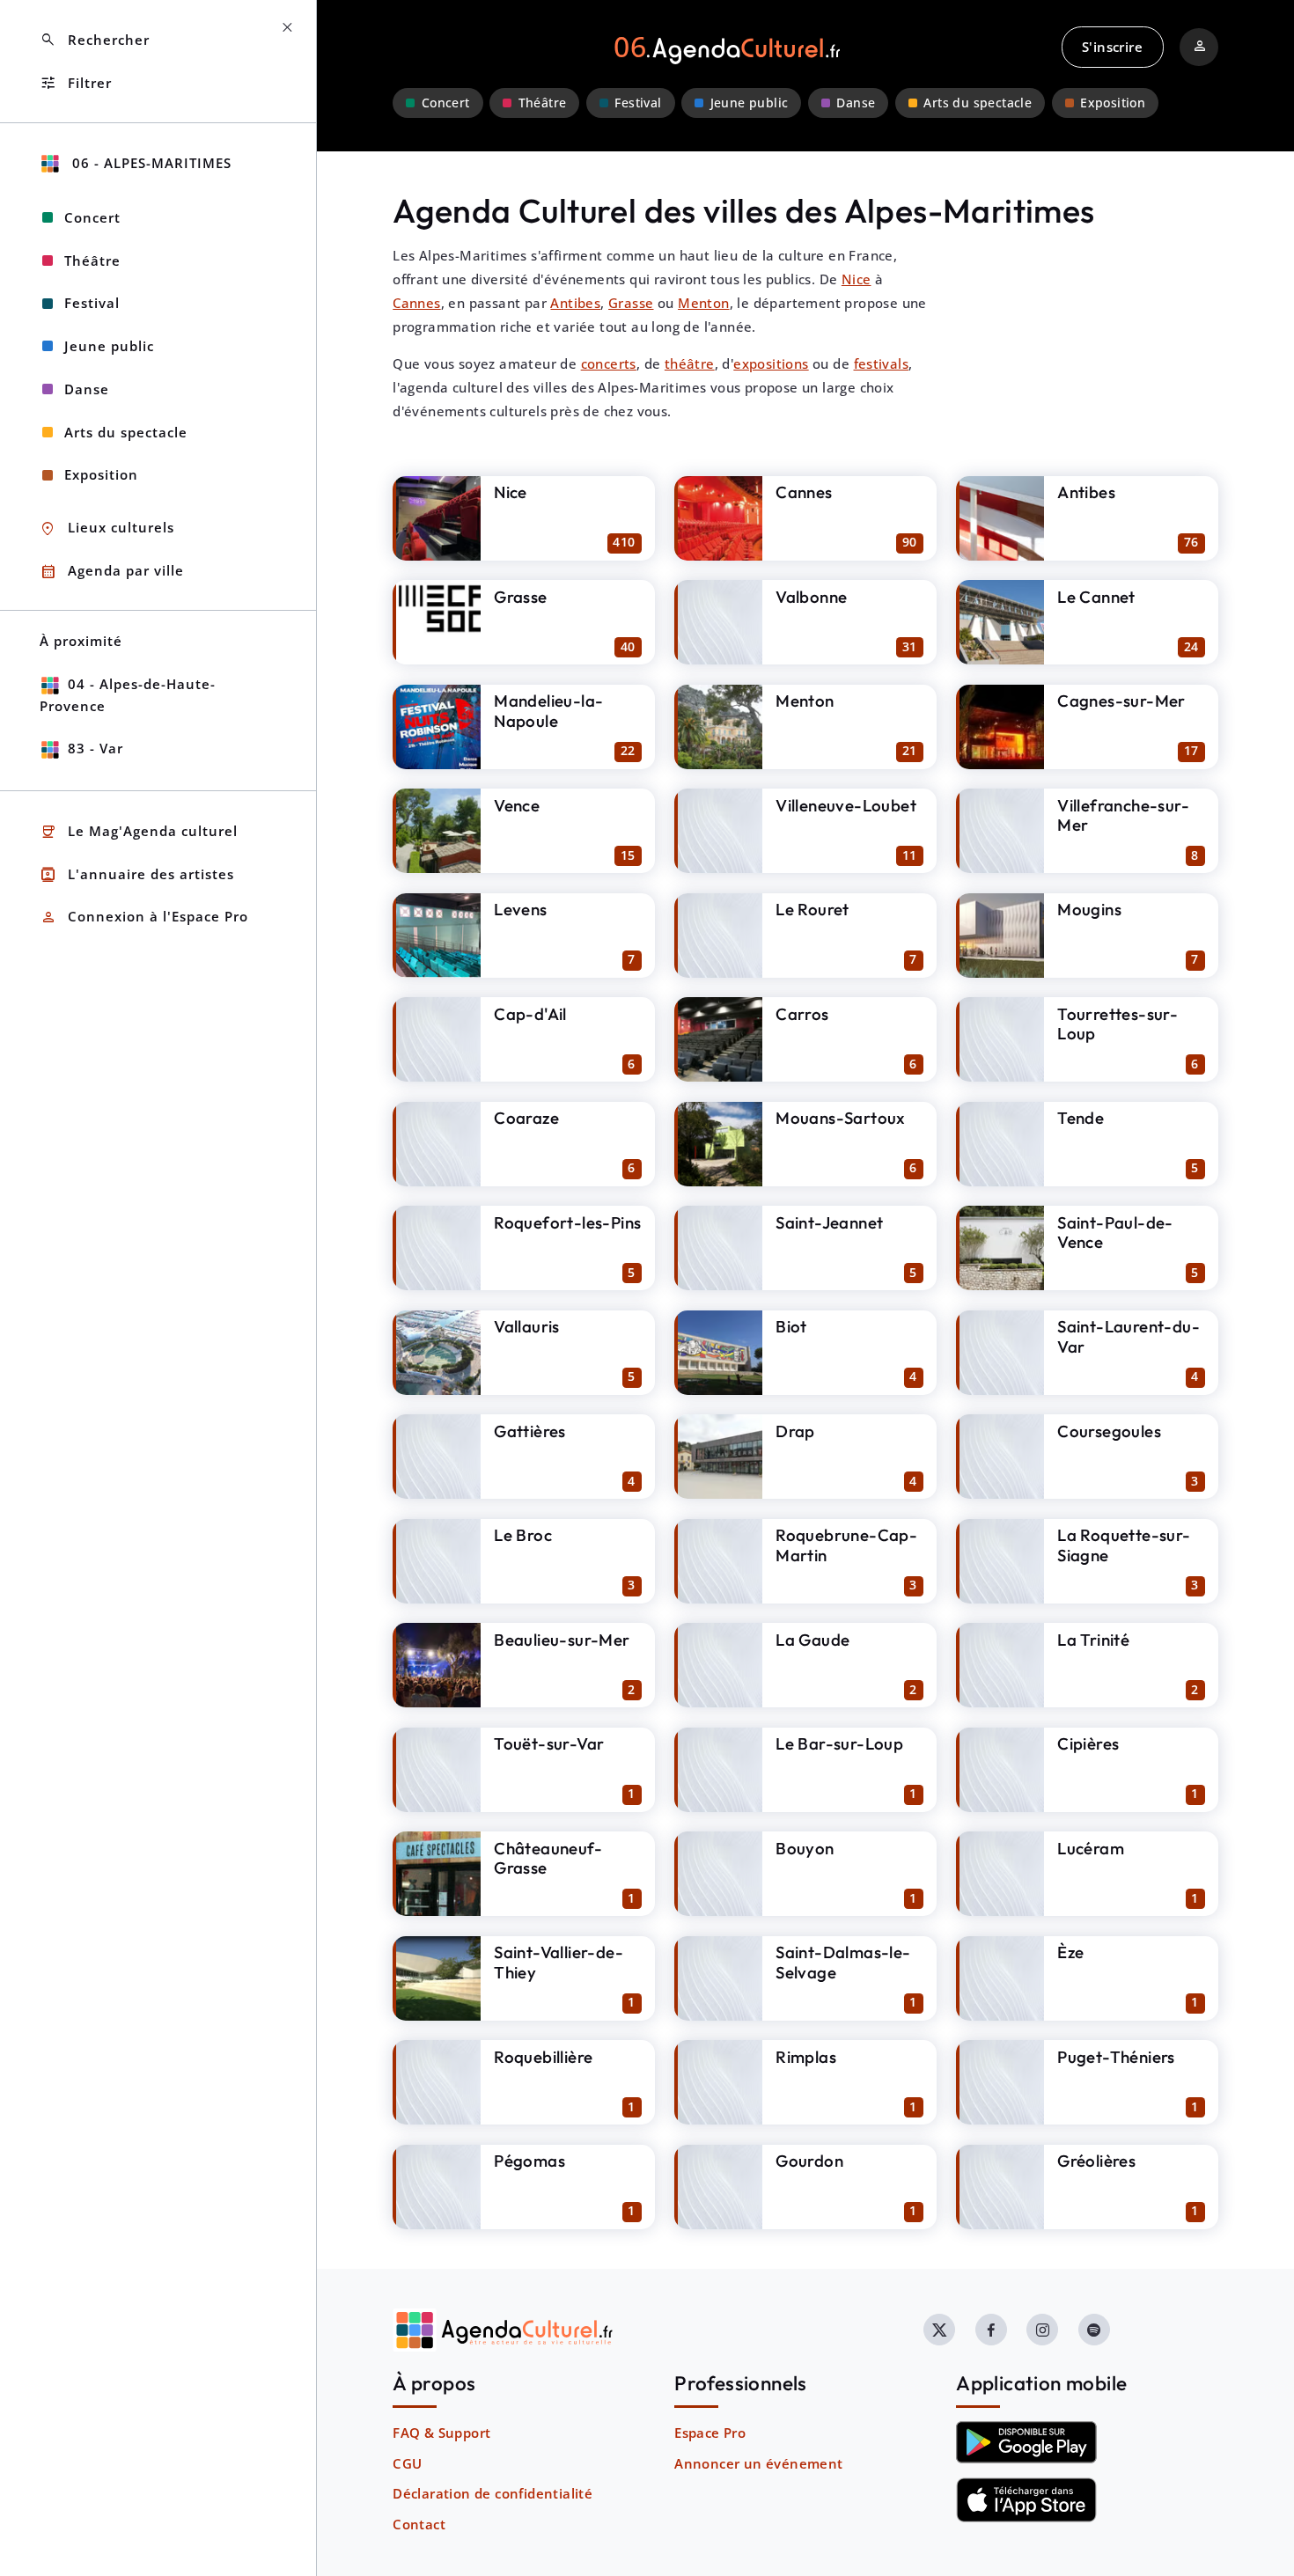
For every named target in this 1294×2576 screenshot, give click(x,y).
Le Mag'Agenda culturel (139, 832)
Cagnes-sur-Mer (1121, 701)
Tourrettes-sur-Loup (1118, 1024)
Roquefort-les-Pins (567, 1222)
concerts (609, 363)
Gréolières (1096, 2161)
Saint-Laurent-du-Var (1129, 1336)
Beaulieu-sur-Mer (562, 1640)
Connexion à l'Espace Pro (144, 917)
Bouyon (805, 1848)
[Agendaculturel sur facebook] (991, 2330)
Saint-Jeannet (829, 1222)
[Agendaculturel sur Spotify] (1094, 2330)
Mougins (1089, 909)
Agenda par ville (112, 572)
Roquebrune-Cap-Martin (846, 1545)
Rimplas (806, 2057)
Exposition (1113, 103)
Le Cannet (1096, 597)
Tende (1081, 1118)
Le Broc (523, 1535)
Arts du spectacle (978, 103)
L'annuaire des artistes (137, 874)
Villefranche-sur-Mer (1123, 815)
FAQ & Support (441, 2433)
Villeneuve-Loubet (846, 805)
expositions (771, 363)
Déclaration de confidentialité (493, 2493)
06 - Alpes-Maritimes (150, 163)
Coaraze (526, 1118)
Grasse (631, 303)
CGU (407, 2463)
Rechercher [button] (95, 40)
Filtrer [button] (76, 83)
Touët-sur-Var (549, 1743)
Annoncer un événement (758, 2463)
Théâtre (543, 103)
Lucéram (1091, 1848)
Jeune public (750, 103)
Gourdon (809, 2161)
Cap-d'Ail (530, 1014)
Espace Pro (710, 2433)
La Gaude (812, 1640)
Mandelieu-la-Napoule (548, 711)
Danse (856, 103)
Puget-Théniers (1116, 2057)
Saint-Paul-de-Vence (1115, 1233)
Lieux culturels (107, 528)
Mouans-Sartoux (841, 1118)
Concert (446, 103)
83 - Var (96, 748)
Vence (517, 805)
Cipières (1088, 1743)
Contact (419, 2524)
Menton (703, 303)
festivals (882, 363)
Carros (802, 1014)
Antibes (575, 303)
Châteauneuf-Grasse (548, 1858)
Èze (1070, 1952)
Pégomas (529, 2161)
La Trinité (1093, 1640)
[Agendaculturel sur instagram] (1042, 2330)
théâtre (690, 363)
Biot (791, 1326)
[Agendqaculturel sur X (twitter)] (939, 2330)
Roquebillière (543, 2057)
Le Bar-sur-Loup (839, 1743)
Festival (638, 103)
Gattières (530, 1431)
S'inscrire (1112, 47)
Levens (520, 909)
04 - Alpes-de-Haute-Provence (128, 695)
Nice (857, 279)
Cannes (416, 303)
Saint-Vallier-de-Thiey (559, 1962)
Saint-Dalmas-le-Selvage (843, 1962)
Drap (795, 1431)
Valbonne (811, 597)
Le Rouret (812, 909)
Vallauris (527, 1326)
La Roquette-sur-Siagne (1124, 1545)
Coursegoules (1109, 1431)
